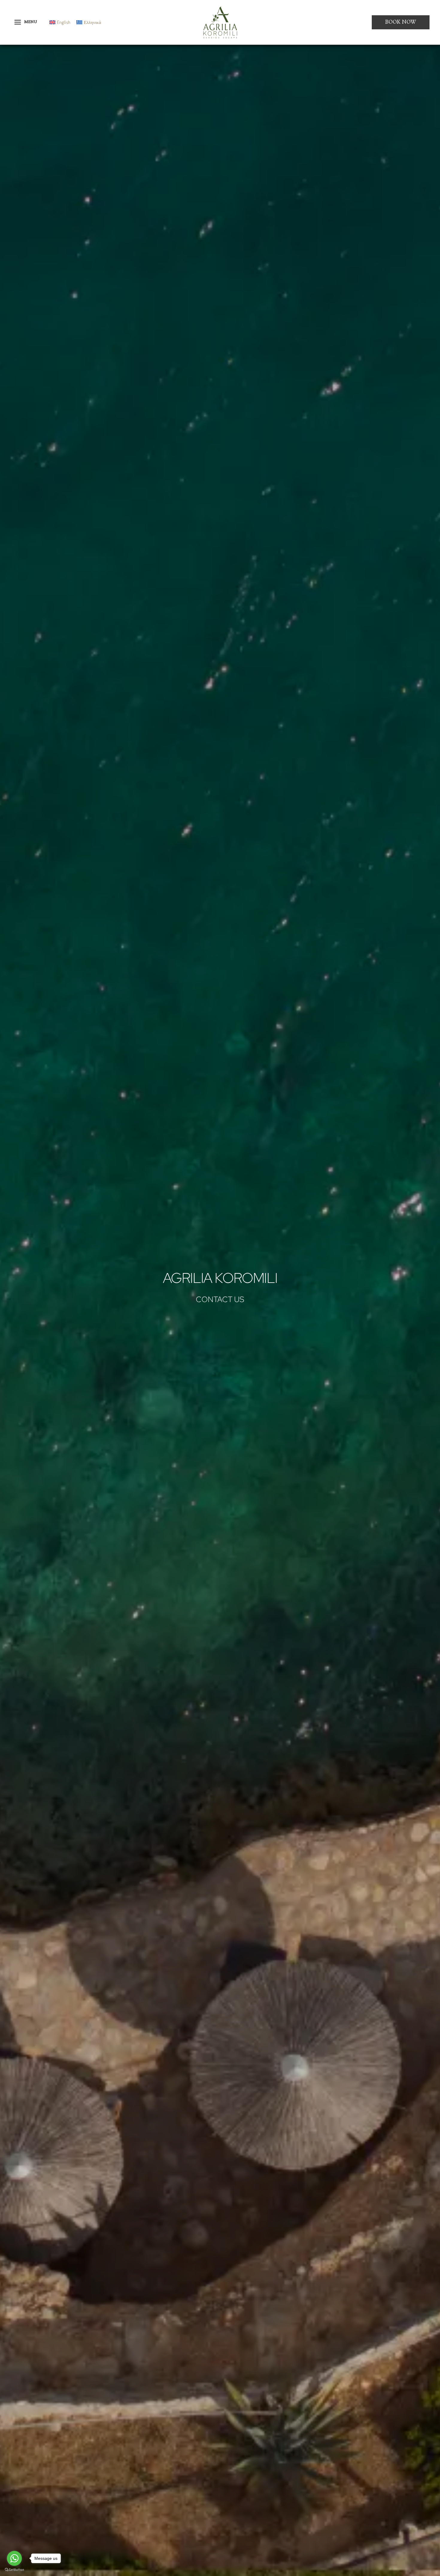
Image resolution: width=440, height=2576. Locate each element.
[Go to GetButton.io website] (14, 2570)
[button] (401, 22)
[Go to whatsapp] (14, 2558)
